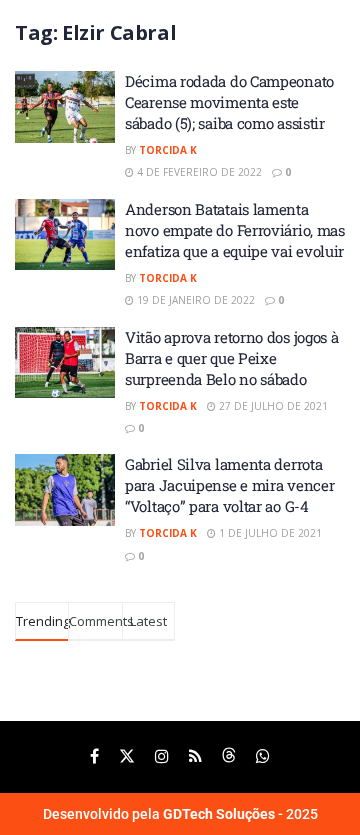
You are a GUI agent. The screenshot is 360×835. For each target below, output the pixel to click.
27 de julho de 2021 (272, 406)
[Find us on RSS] (195, 756)
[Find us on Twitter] (127, 756)
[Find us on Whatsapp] (263, 756)
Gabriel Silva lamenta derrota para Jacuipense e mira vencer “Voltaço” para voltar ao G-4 (229, 485)
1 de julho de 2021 (269, 533)
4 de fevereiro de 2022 (198, 172)
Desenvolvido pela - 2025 (180, 814)
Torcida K (168, 150)
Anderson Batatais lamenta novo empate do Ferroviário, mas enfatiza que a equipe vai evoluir (235, 230)
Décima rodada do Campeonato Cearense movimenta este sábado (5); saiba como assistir (229, 102)
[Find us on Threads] (229, 756)
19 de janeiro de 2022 (194, 300)
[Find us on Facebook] (94, 756)
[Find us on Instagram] (162, 756)
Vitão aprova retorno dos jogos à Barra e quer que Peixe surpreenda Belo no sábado (231, 358)
